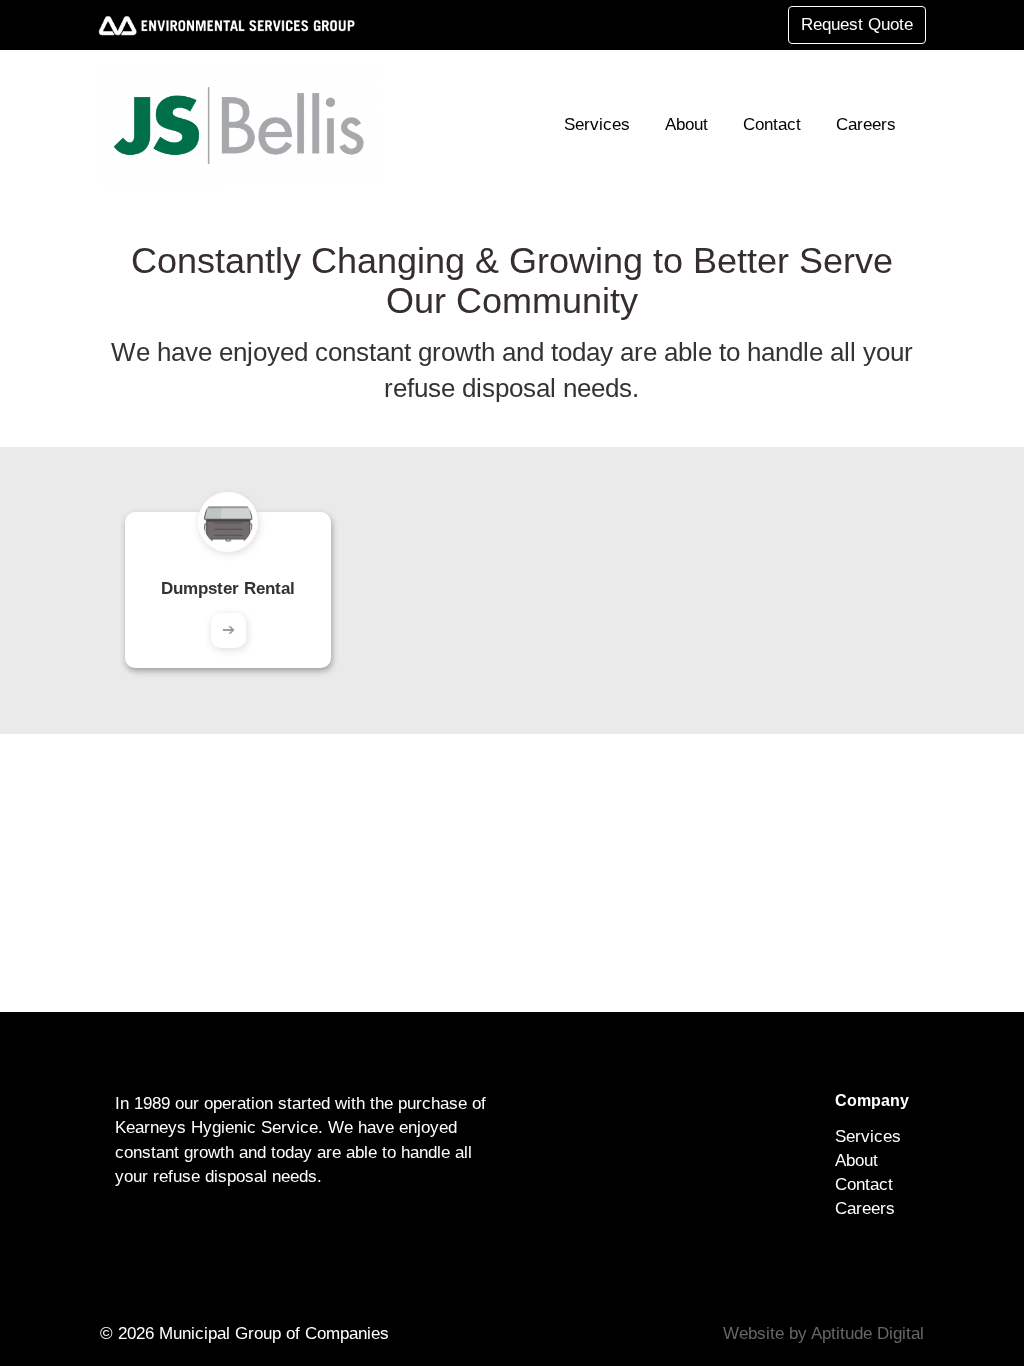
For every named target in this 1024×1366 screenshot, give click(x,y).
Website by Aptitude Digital (823, 1333)
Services (597, 124)
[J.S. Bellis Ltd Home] (246, 125)
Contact (772, 124)
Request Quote (857, 24)
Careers (866, 124)
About (686, 124)
